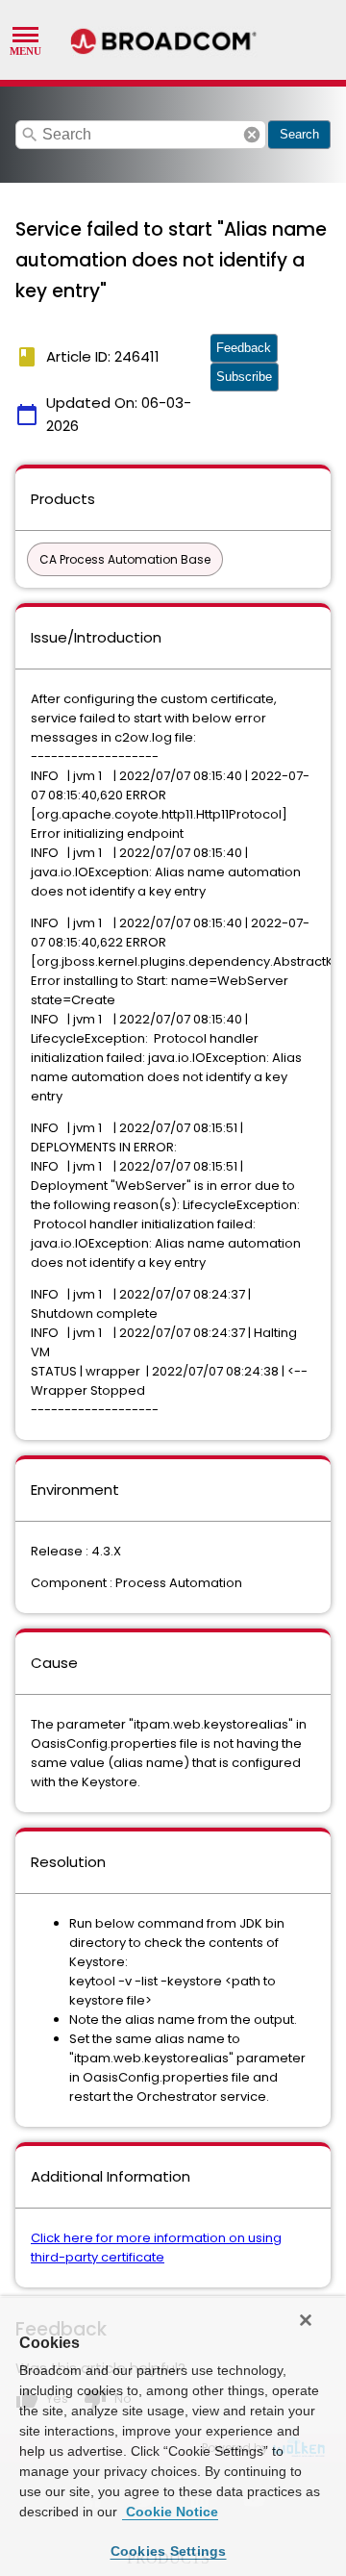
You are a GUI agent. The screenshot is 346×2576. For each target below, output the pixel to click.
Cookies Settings (169, 2551)
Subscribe (244, 377)
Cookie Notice (170, 2512)
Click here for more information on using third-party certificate (156, 2248)
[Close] (306, 2320)
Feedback (244, 348)
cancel (252, 135)
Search (299, 134)
